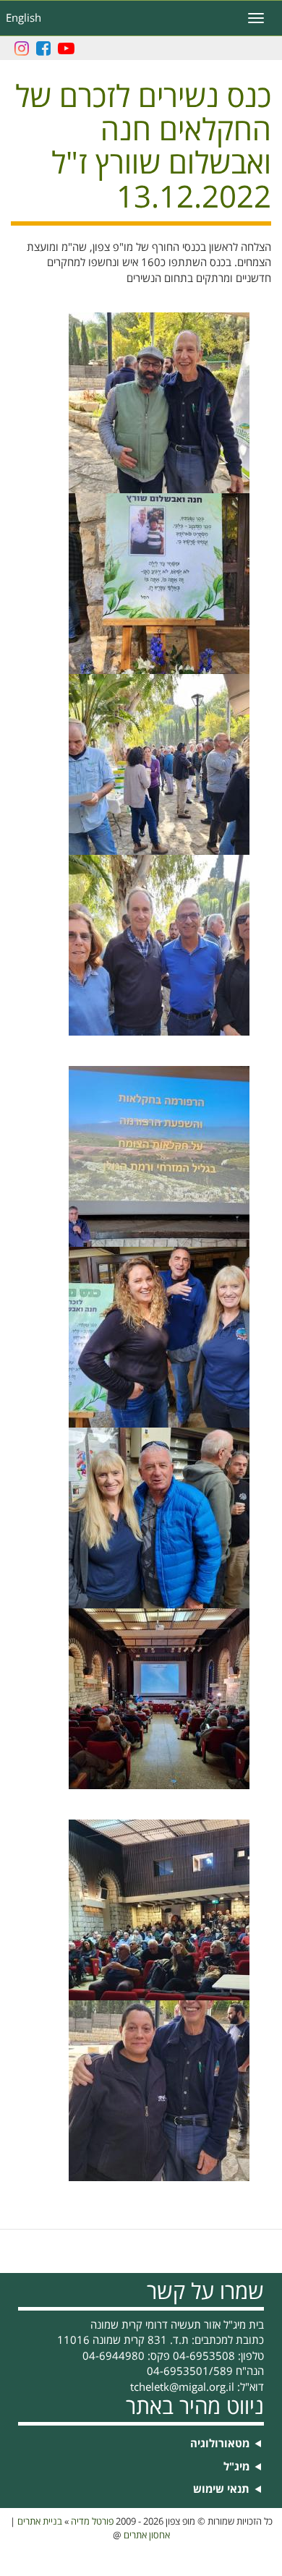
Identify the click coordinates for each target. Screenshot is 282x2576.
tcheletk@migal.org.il (182, 2387)
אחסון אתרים (147, 2536)
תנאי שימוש (221, 2490)
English (23, 18)
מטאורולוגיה (220, 2444)
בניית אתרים (40, 2522)
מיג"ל (236, 2467)
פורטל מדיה (92, 2522)
